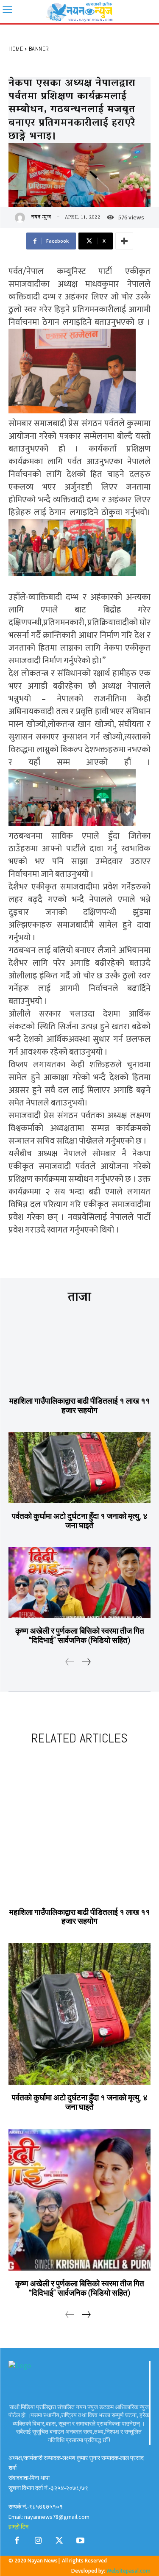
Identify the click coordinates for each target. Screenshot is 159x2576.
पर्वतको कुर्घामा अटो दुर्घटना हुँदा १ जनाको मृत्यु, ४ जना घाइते (80, 1521)
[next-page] (86, 1663)
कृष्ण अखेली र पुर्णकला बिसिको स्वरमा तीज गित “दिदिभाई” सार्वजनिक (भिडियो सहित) (80, 1636)
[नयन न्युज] (22, 218)
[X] (59, 2543)
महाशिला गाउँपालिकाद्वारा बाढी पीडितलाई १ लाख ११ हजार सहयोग (80, 1406)
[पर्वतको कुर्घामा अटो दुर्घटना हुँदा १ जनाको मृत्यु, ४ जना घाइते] (79, 1468)
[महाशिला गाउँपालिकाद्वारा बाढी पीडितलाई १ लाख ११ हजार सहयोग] (79, 1353)
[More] (124, 241)
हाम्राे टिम (18, 2526)
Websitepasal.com (128, 2571)
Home (16, 49)
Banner (39, 49)
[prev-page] (70, 1663)
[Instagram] (38, 2543)
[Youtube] (81, 2543)
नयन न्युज (41, 218)
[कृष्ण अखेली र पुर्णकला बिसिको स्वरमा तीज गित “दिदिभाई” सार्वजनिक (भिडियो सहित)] (79, 1582)
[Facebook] (17, 2543)
